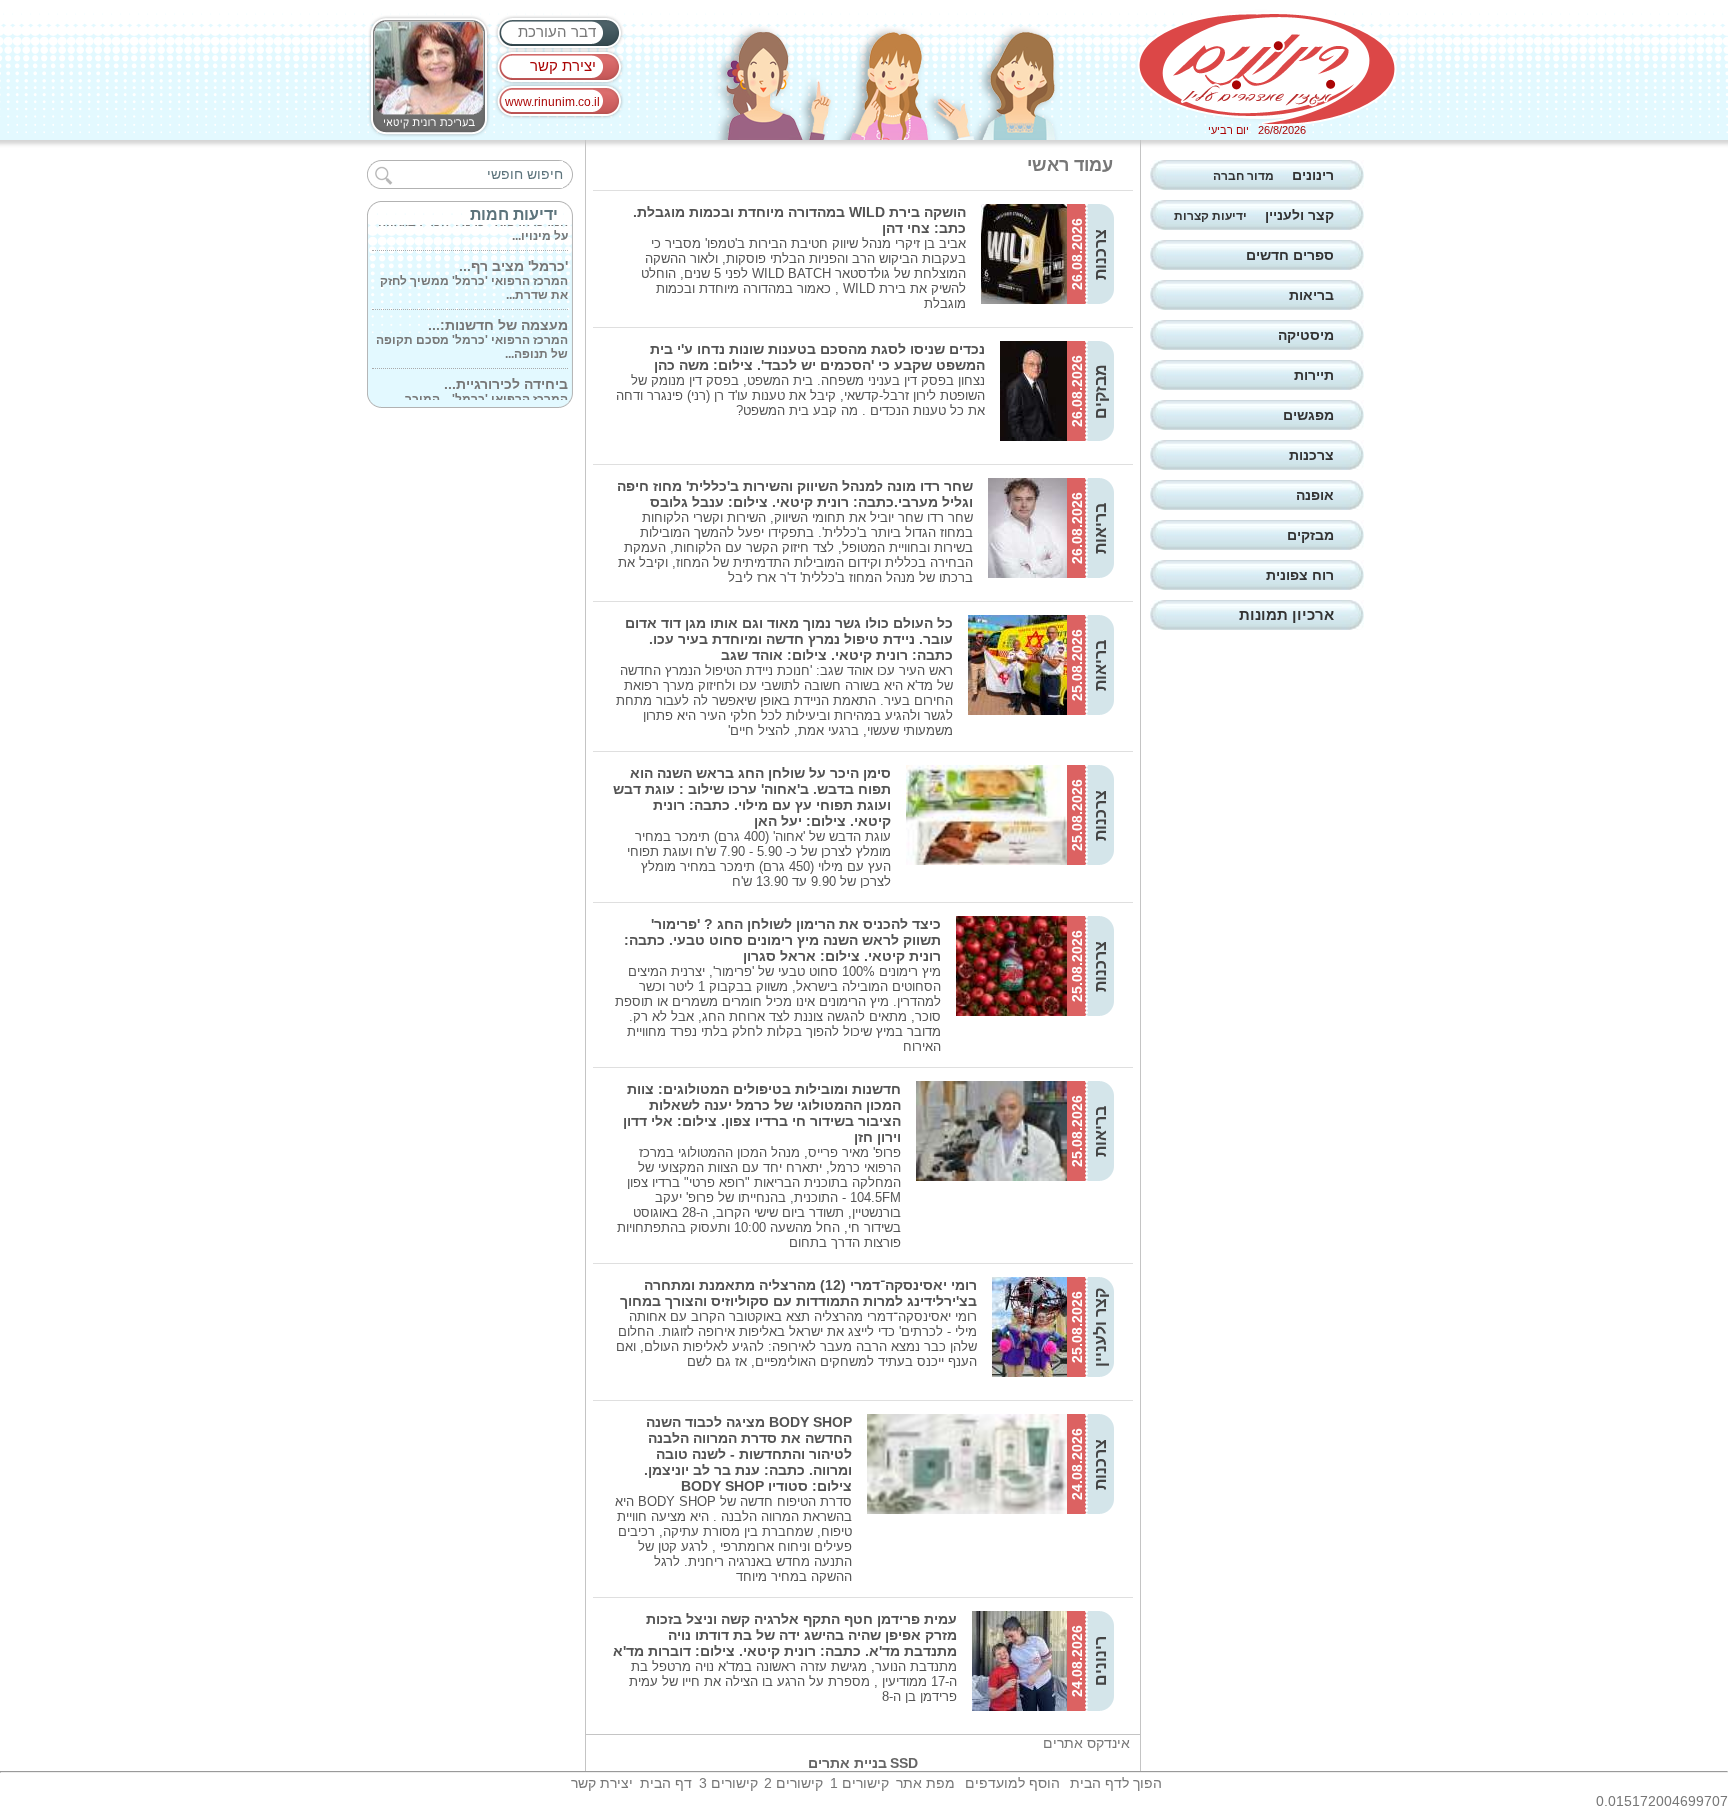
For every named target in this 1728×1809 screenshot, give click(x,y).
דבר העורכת (557, 31)
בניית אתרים (847, 1763)
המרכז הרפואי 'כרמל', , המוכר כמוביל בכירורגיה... (486, 386)
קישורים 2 (793, 1783)
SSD (904, 1763)
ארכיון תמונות (1286, 614)
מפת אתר (925, 1783)
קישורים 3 (728, 1783)
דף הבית (666, 1783)
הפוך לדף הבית (1116, 1783)
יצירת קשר (563, 65)
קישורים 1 (859, 1783)
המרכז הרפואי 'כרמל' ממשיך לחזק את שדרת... (474, 268)
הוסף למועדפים (1012, 1783)
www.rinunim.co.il (552, 102)
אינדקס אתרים (1086, 1743)
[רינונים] (1267, 69)
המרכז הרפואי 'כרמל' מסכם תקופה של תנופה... (472, 327)
